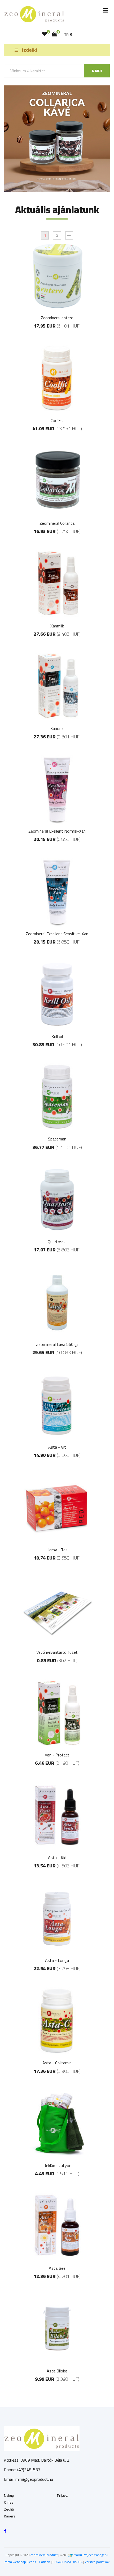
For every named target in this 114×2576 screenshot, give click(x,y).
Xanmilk (57, 626)
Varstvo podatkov (97, 2562)
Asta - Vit (57, 1447)
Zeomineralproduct (44, 2555)
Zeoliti (9, 2509)
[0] (45, 34)
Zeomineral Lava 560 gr (57, 1344)
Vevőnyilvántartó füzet (57, 1652)
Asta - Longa (57, 1960)
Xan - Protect (57, 1755)
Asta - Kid (57, 1858)
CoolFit (57, 420)
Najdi (97, 71)
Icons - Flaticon (39, 2562)
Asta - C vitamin (57, 2063)
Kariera (10, 2516)
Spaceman (57, 1139)
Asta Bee (57, 2268)
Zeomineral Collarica (57, 523)
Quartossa (57, 1242)
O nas (9, 2502)
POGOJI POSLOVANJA (67, 2562)
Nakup (9, 2495)
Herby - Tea (57, 1550)
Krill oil (57, 1036)
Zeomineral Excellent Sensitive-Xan (57, 934)
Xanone (57, 728)
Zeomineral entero (57, 318)
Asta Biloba (57, 2371)
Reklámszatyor (57, 2165)
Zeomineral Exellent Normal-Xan (57, 831)
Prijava (62, 2495)
